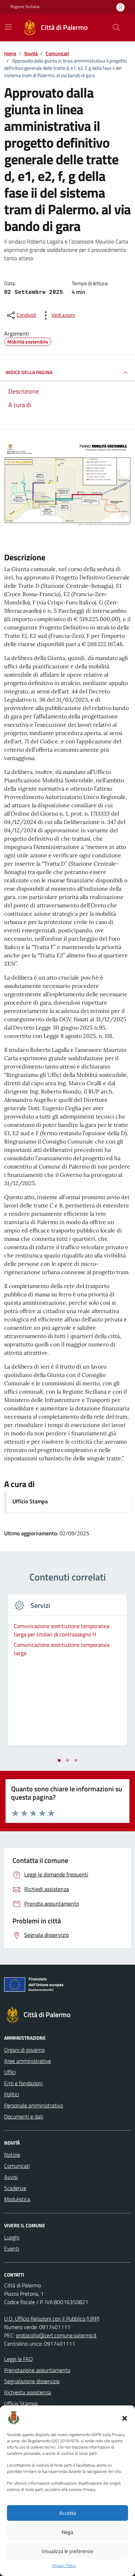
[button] (125, 2418)
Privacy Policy (64, 2566)
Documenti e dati (24, 2116)
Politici (12, 2094)
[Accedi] (120, 7)
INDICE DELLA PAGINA (29, 372)
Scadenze (15, 2188)
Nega (67, 2532)
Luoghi (12, 2237)
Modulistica (17, 2199)
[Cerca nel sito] (116, 27)
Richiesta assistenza (28, 2392)
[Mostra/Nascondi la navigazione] (8, 27)
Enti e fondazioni (23, 2083)
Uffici (10, 2072)
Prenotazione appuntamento (37, 2370)
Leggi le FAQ (19, 2359)
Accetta (68, 2513)
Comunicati (17, 2166)
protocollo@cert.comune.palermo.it (56, 2335)
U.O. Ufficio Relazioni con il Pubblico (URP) (52, 2319)
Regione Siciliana (25, 7)
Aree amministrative (28, 2061)
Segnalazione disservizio (32, 2381)
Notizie (12, 2155)
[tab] (59, 1760)
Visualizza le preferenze (67, 2551)
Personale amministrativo (34, 2105)
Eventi (12, 2248)
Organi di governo (24, 2050)
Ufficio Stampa (30, 1501)
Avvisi (11, 2177)
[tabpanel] (67, 1674)
